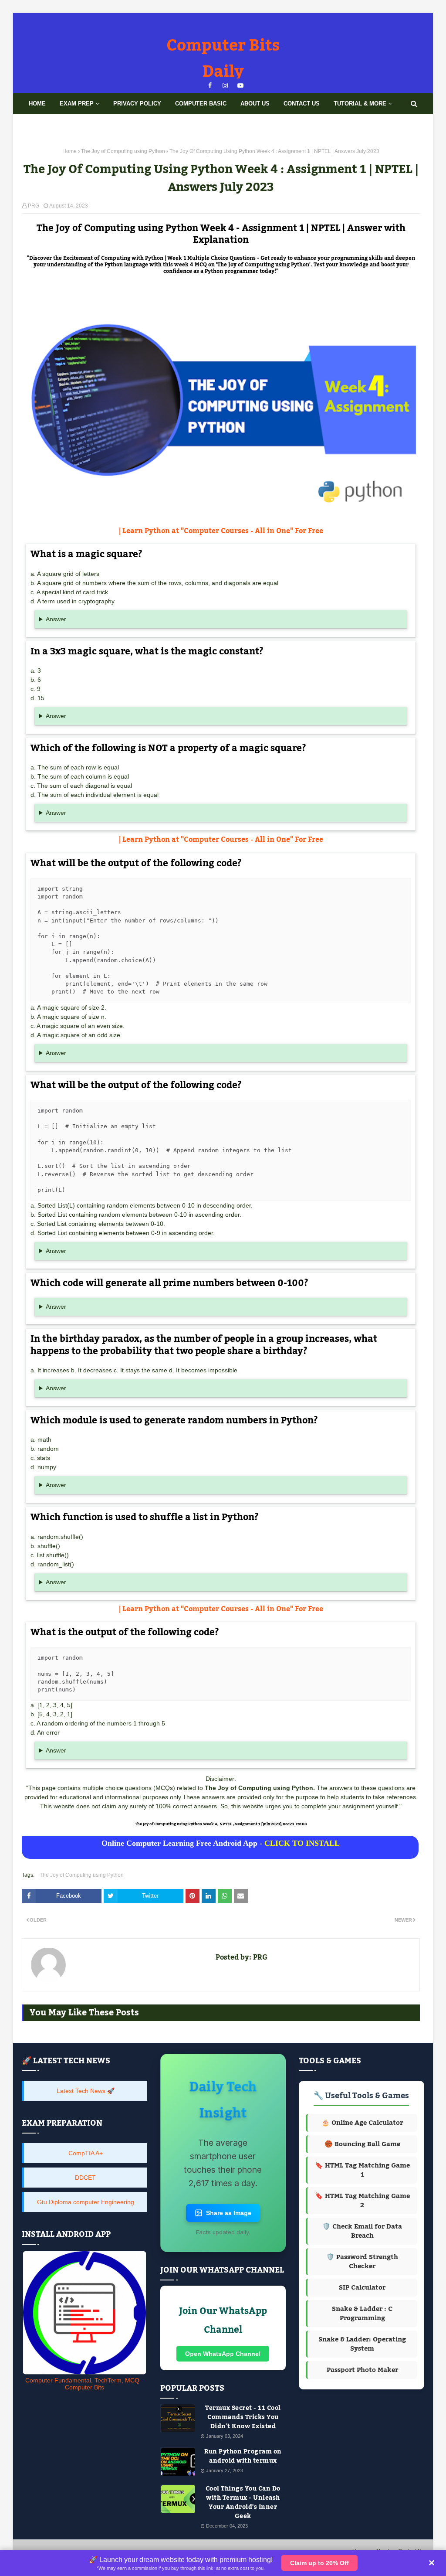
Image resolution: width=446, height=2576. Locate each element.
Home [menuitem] (37, 104)
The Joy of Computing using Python (123, 151)
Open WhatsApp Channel (223, 2354)
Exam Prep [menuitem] (77, 104)
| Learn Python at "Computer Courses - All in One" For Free (221, 531)
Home (69, 151)
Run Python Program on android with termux (243, 2457)
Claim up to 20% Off (319, 2563)
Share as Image (229, 2213)
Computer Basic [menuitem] (201, 104)
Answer (56, 619)
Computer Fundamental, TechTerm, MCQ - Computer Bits (84, 2384)
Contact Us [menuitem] (302, 104)
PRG (34, 206)
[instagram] (225, 86)
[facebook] (210, 86)
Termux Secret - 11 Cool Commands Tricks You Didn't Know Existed (243, 2418)
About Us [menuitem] (255, 104)
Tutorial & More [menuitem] (360, 104)
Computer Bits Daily (223, 59)
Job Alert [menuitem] (83, 124)
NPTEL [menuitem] (38, 124)
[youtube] (241, 86)
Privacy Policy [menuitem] (137, 104)
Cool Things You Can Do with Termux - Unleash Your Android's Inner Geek (243, 2503)
